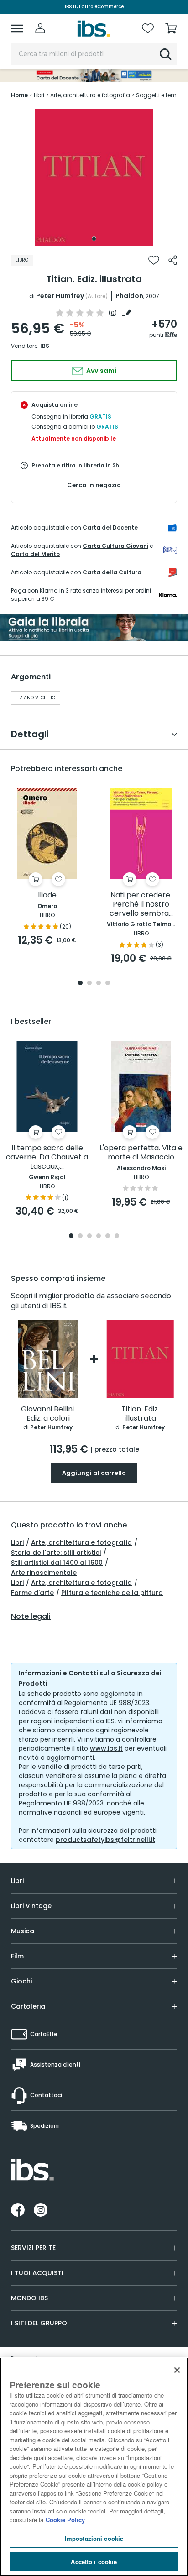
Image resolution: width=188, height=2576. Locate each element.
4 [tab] (108, 984)
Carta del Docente (110, 527)
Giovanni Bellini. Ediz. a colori (48, 1414)
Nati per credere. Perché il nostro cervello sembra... (141, 905)
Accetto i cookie (94, 2562)
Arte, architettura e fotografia (81, 1542)
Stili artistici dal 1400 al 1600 (57, 1563)
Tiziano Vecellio (36, 698)
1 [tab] (94, 239)
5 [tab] (108, 1236)
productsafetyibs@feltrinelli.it (105, 1840)
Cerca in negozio (94, 485)
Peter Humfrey (60, 296)
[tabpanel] (94, 177)
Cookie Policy (65, 2520)
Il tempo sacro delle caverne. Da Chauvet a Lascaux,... (47, 1157)
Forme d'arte (32, 1593)
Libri (17, 1542)
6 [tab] (117, 1236)
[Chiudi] (177, 2370)
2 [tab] (89, 984)
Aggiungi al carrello (94, 1473)
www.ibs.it (106, 1748)
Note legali (31, 1616)
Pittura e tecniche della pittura (112, 1593)
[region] (94, 2467)
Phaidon (129, 296)
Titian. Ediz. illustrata (140, 1414)
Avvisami (101, 371)
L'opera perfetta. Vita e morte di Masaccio (141, 1153)
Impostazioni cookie (94, 2538)
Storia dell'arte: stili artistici (56, 1553)
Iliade (47, 895)
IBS (45, 346)
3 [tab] (99, 984)
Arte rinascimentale (44, 1573)
